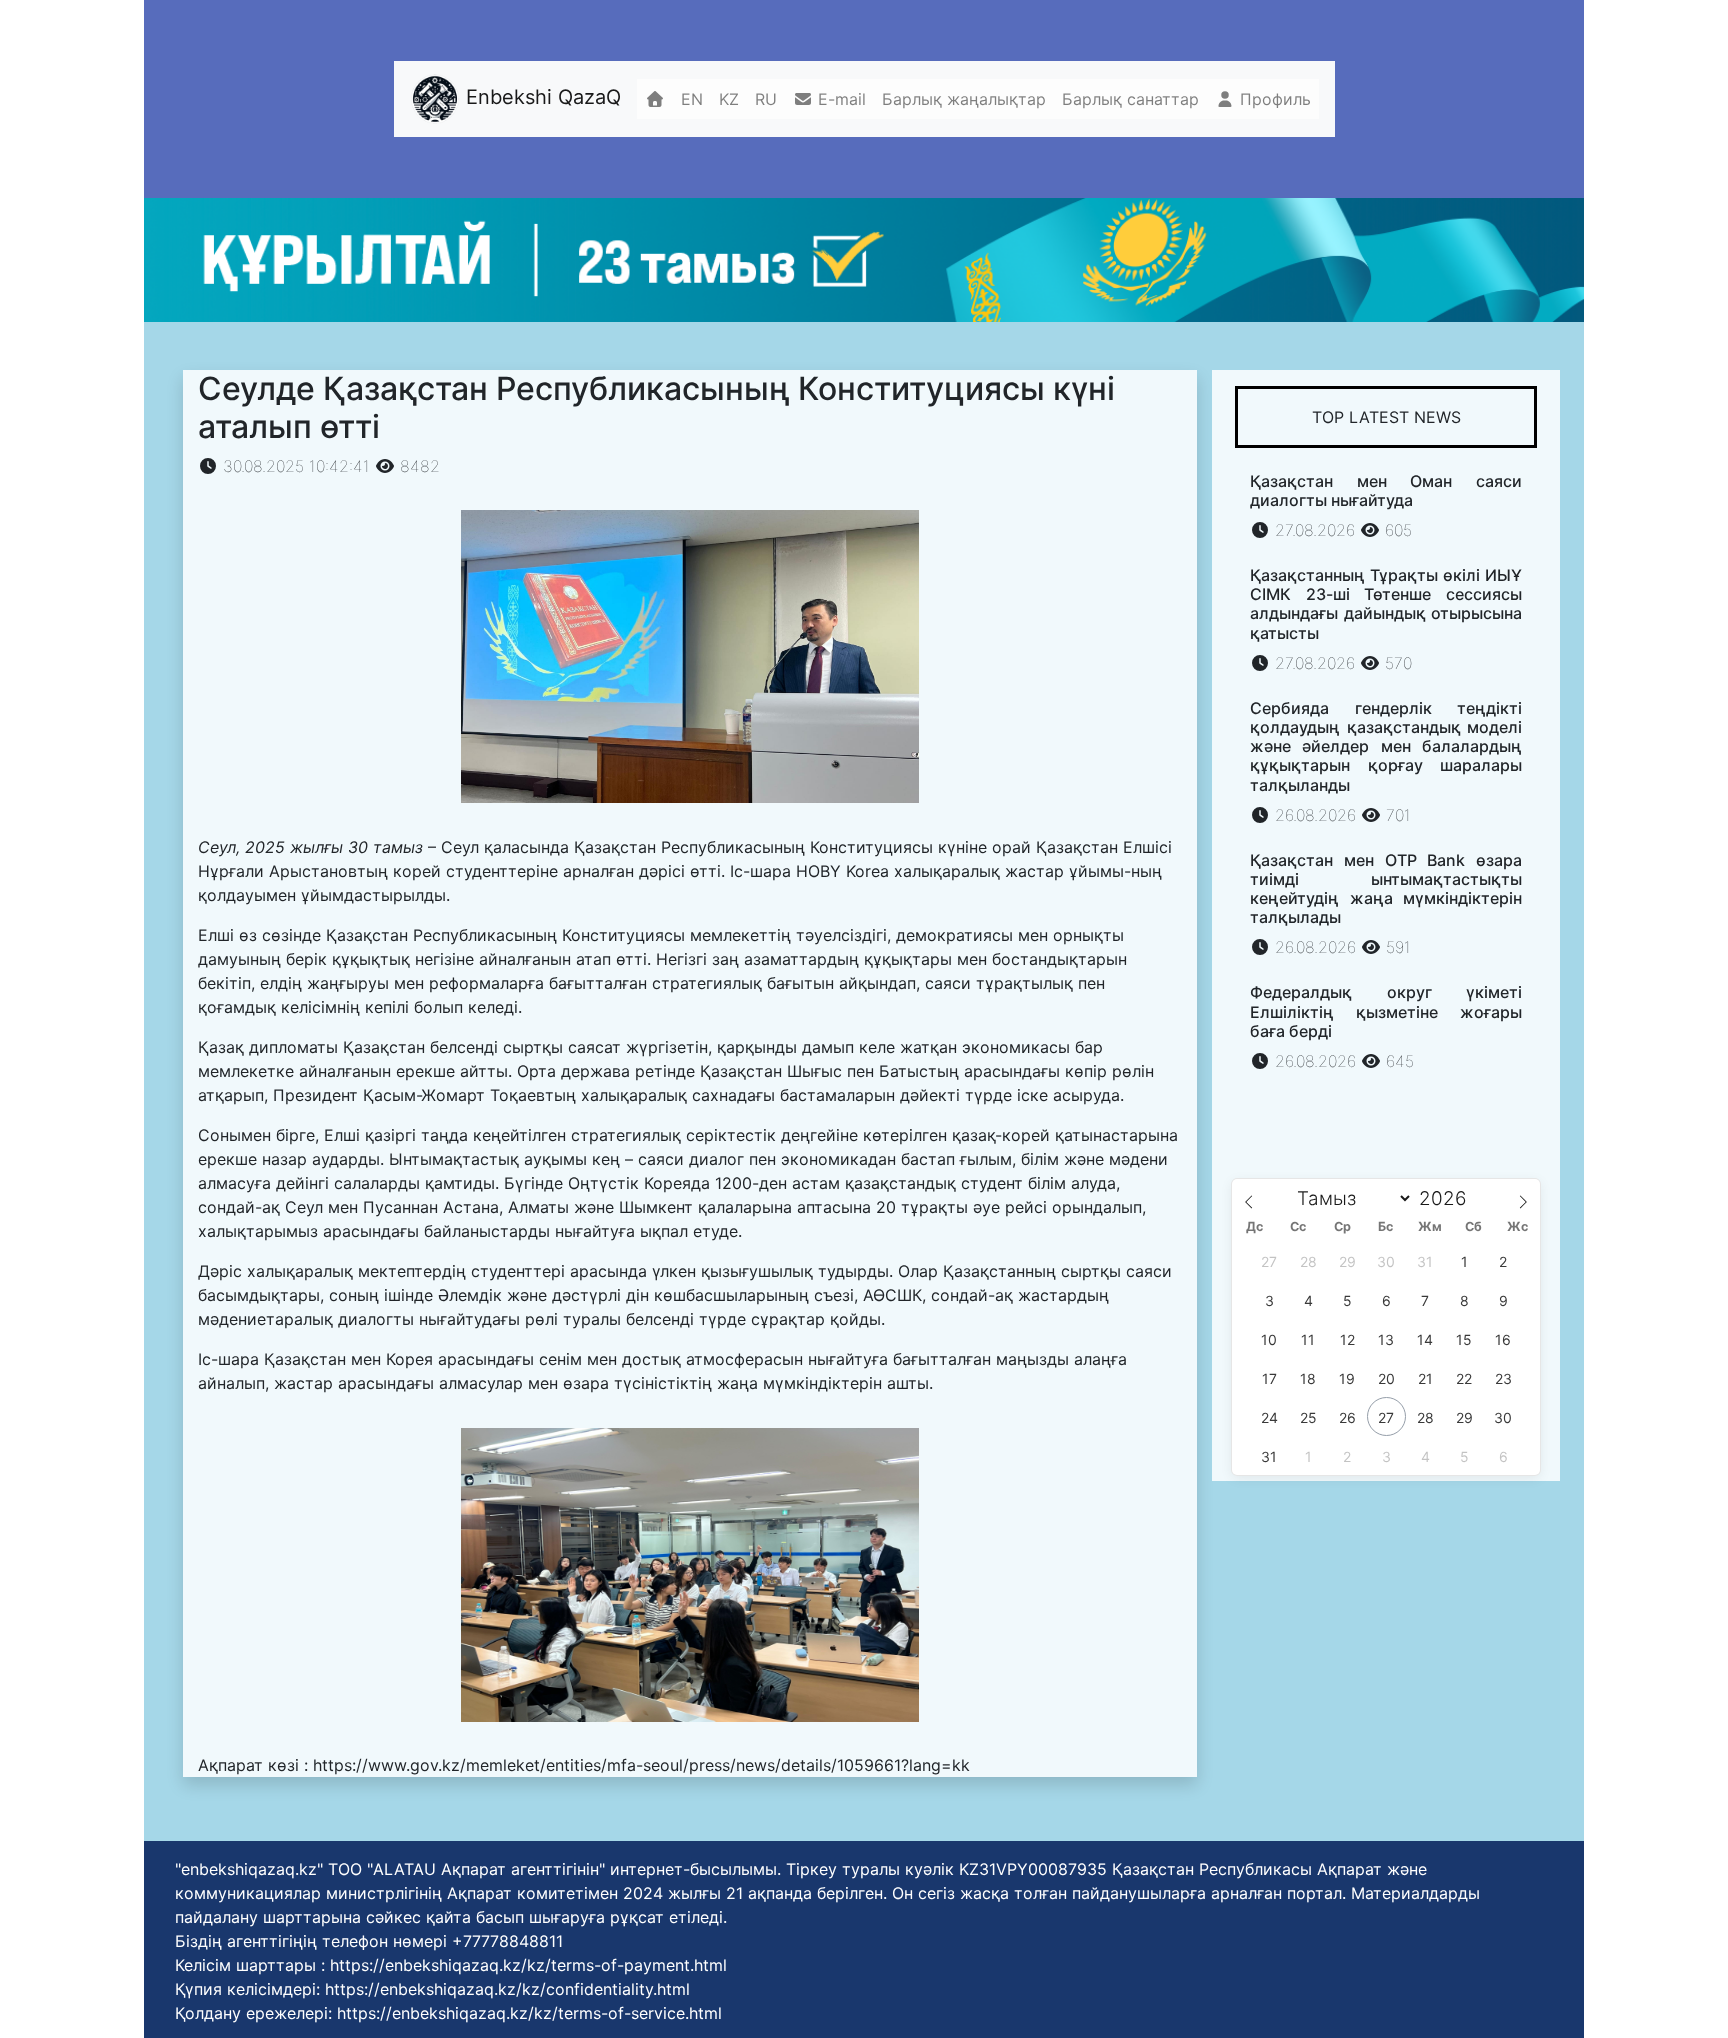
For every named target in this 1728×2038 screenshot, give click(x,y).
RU (766, 99)
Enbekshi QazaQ (540, 98)
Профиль (1273, 99)
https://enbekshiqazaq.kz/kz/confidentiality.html (507, 1989)
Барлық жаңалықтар (964, 99)
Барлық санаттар (1130, 99)
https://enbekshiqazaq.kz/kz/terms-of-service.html (529, 2013)
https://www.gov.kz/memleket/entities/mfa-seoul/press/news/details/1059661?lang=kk (641, 1765)
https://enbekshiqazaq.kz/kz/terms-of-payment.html (528, 1965)
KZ (729, 99)
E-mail (839, 99)
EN (692, 99)
